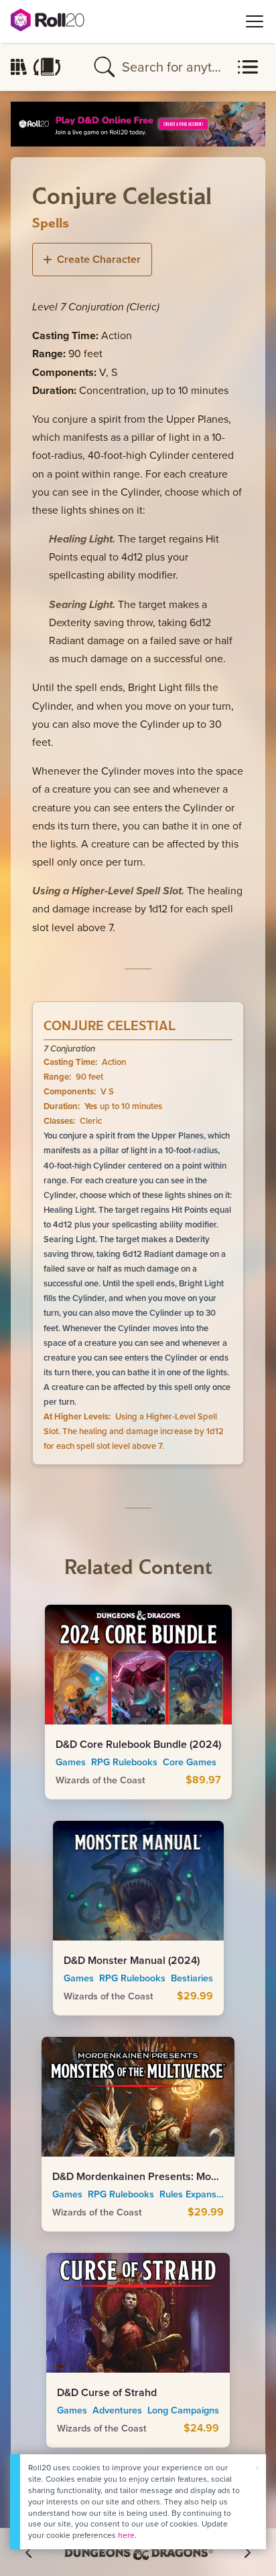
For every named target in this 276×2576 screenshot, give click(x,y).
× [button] (257, 2468)
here (126, 2535)
